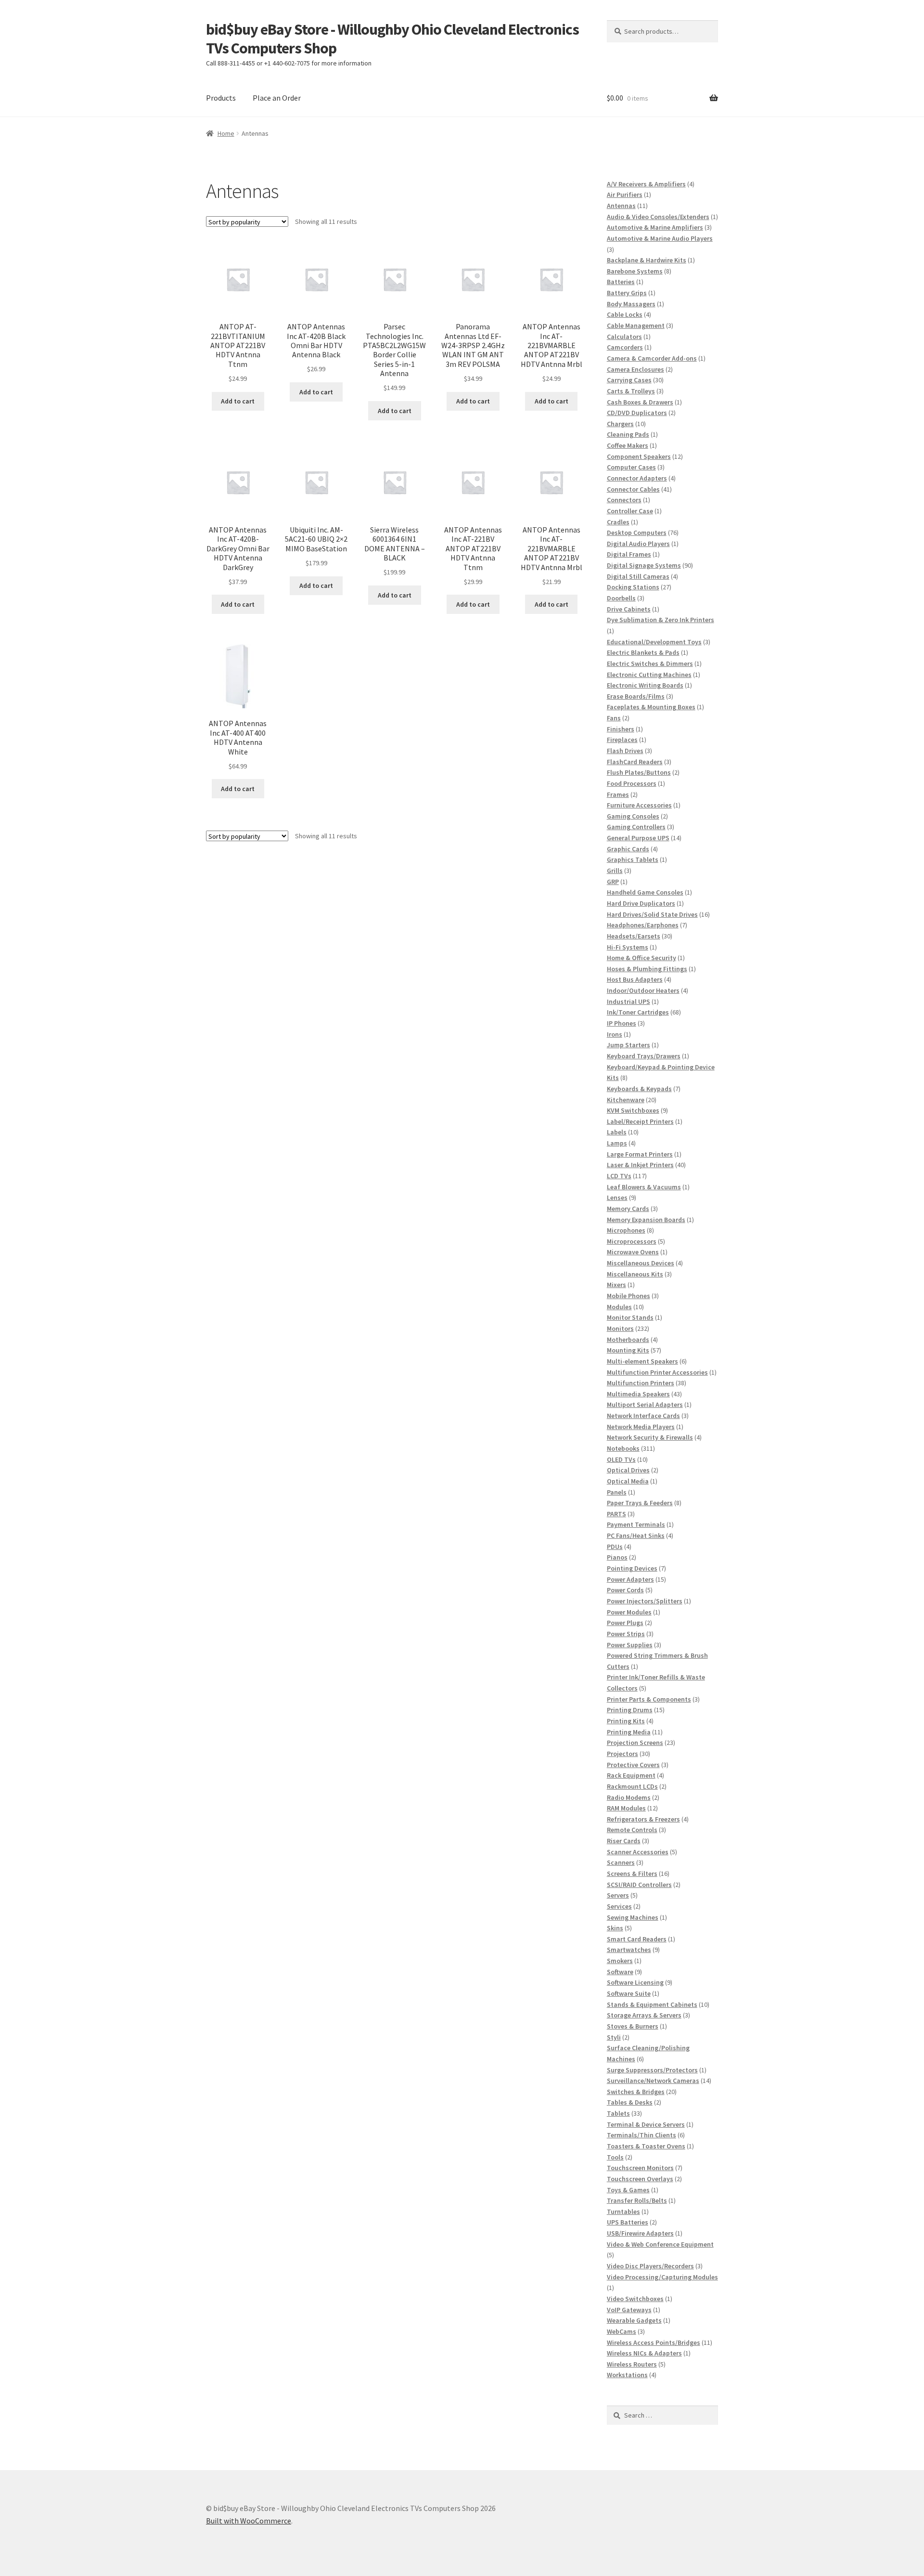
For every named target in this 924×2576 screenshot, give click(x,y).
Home (226, 133)
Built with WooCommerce (249, 2521)
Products (221, 98)
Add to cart (238, 401)
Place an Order (277, 98)
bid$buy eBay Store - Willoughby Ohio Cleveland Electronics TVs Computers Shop (392, 39)
